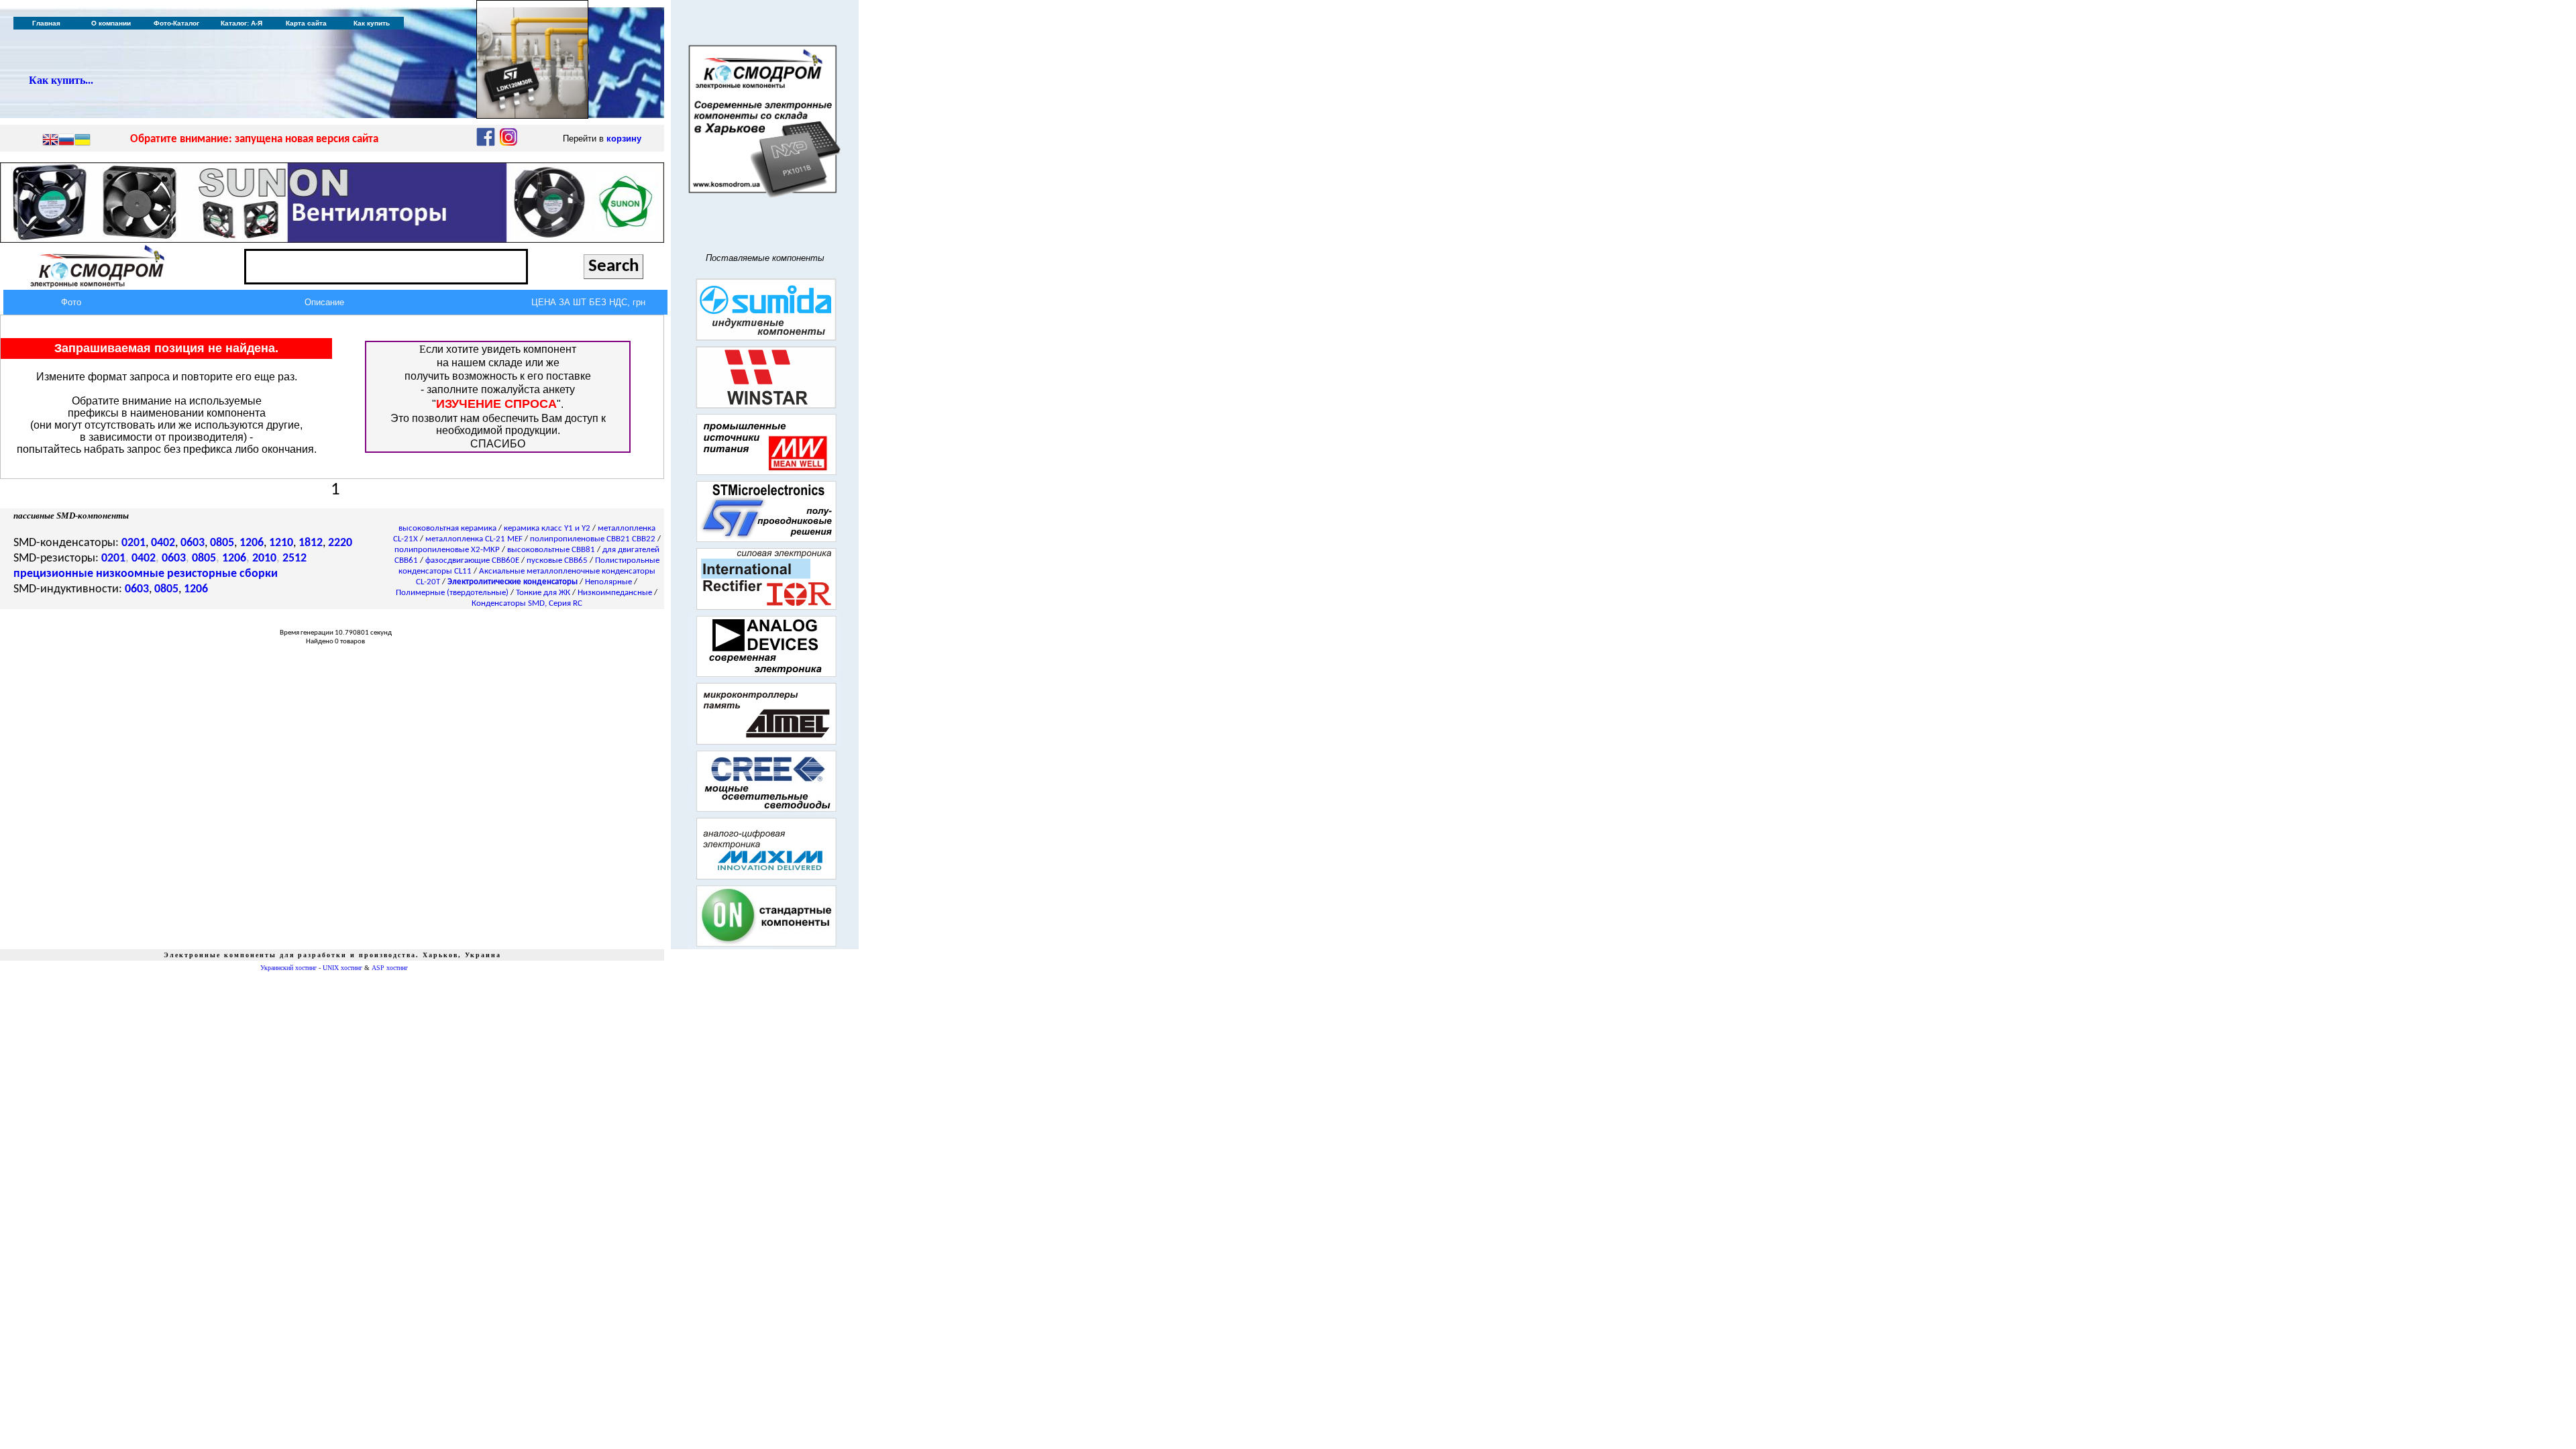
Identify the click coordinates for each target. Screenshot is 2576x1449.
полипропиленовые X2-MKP (447, 550)
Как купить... (61, 80)
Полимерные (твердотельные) (452, 593)
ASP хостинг (390, 968)
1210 (281, 543)
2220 (340, 543)
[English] (50, 141)
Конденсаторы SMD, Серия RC (527, 603)
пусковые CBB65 (557, 560)
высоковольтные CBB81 (551, 550)
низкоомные (130, 574)
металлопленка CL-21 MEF (474, 539)
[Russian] (66, 141)
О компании (111, 23)
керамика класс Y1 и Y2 (547, 528)
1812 (311, 543)
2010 (264, 558)
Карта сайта (306, 23)
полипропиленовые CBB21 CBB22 (593, 539)
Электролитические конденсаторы (513, 582)
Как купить (372, 23)
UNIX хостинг (342, 968)
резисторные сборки (222, 574)
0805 (222, 543)
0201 (133, 543)
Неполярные (608, 582)
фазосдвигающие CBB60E (472, 560)
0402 (163, 543)
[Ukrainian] (83, 141)
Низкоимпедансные (615, 593)
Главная (46, 23)
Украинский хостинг (288, 968)
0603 (193, 543)
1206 (252, 543)
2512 (294, 558)
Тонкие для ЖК (543, 593)
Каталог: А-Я (241, 23)
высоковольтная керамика (447, 528)
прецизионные (53, 574)
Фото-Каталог (176, 23)
